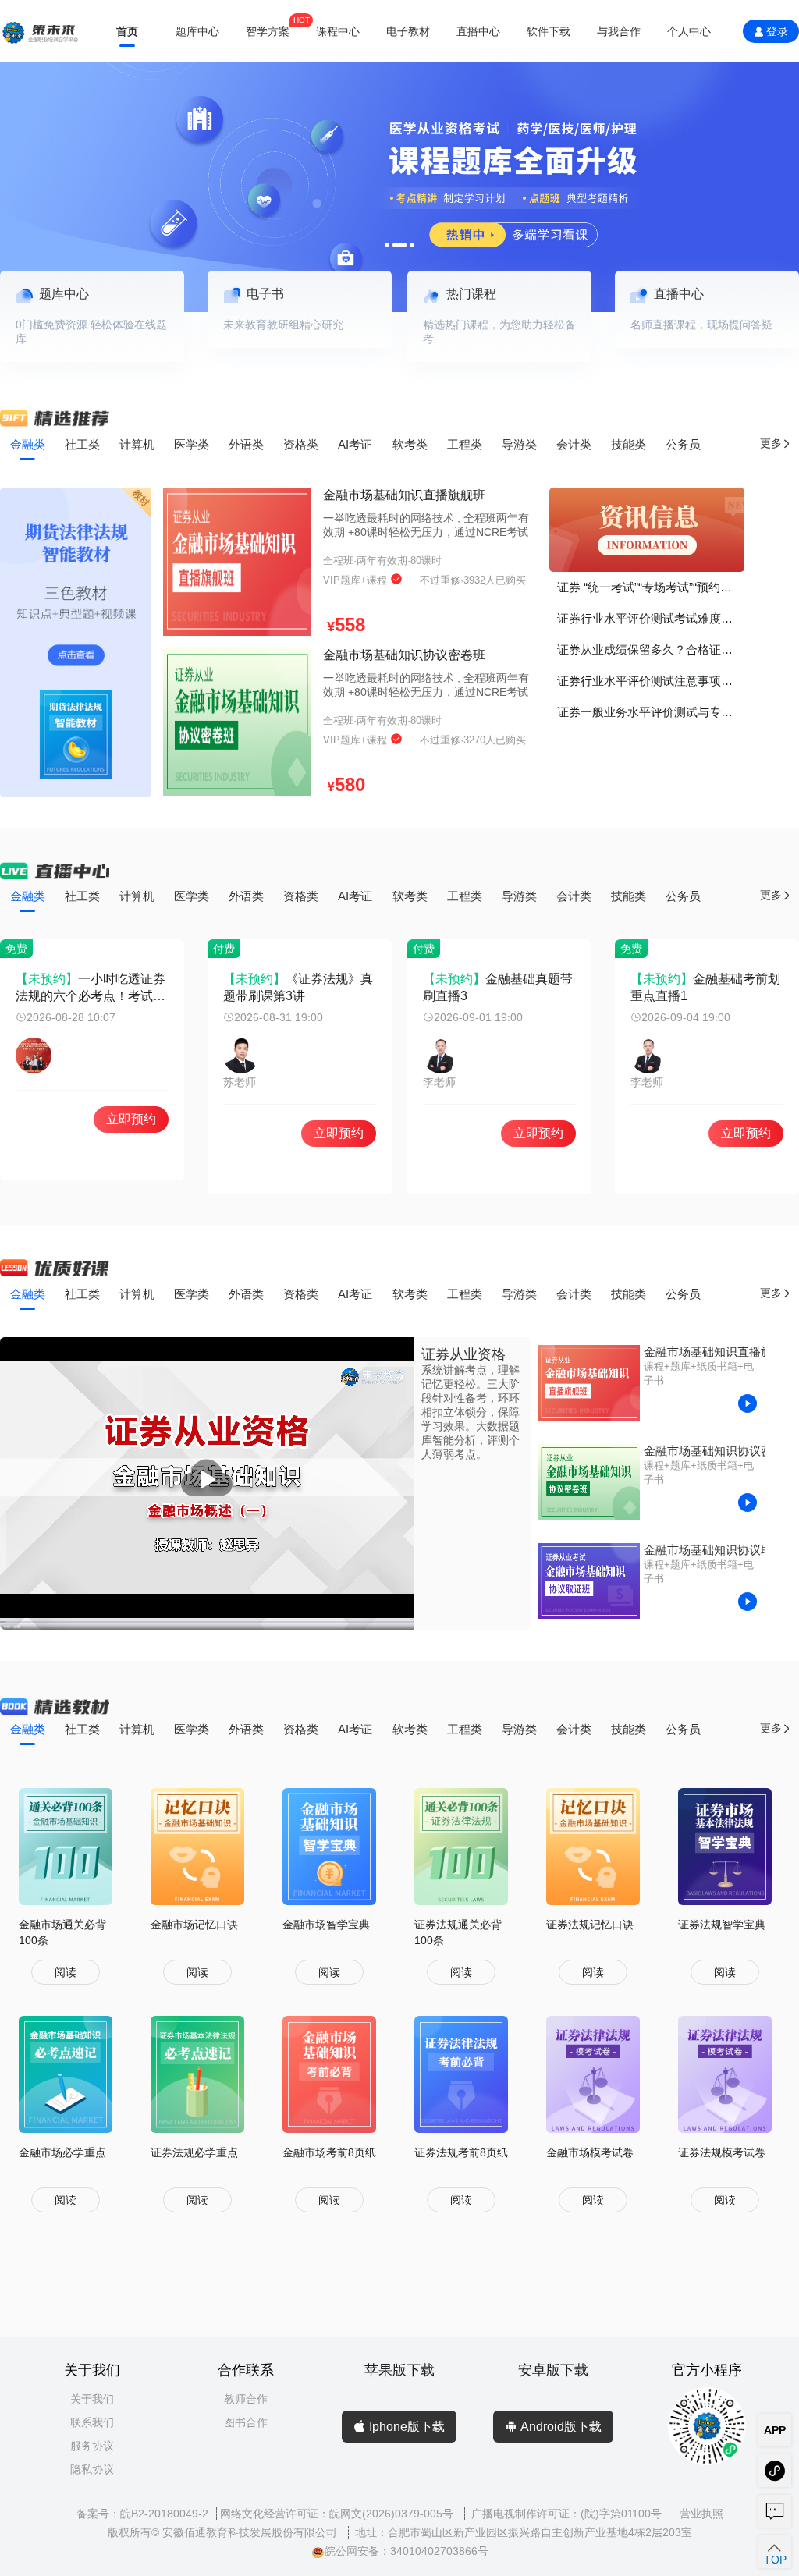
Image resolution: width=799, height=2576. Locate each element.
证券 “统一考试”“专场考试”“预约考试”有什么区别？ (651, 587)
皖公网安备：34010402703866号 (407, 2551)
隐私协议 (92, 2469)
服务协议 (92, 2446)
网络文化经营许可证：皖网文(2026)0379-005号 (338, 2514)
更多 (771, 444)
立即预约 (131, 1119)
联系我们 (92, 2422)
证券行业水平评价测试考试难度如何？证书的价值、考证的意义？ (651, 618)
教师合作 (246, 2399)
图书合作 (246, 2422)
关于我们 (92, 2399)
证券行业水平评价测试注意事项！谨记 (651, 681)
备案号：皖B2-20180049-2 (142, 2514)
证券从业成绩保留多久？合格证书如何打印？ (651, 649)
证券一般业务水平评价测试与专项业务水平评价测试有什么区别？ (651, 712)
